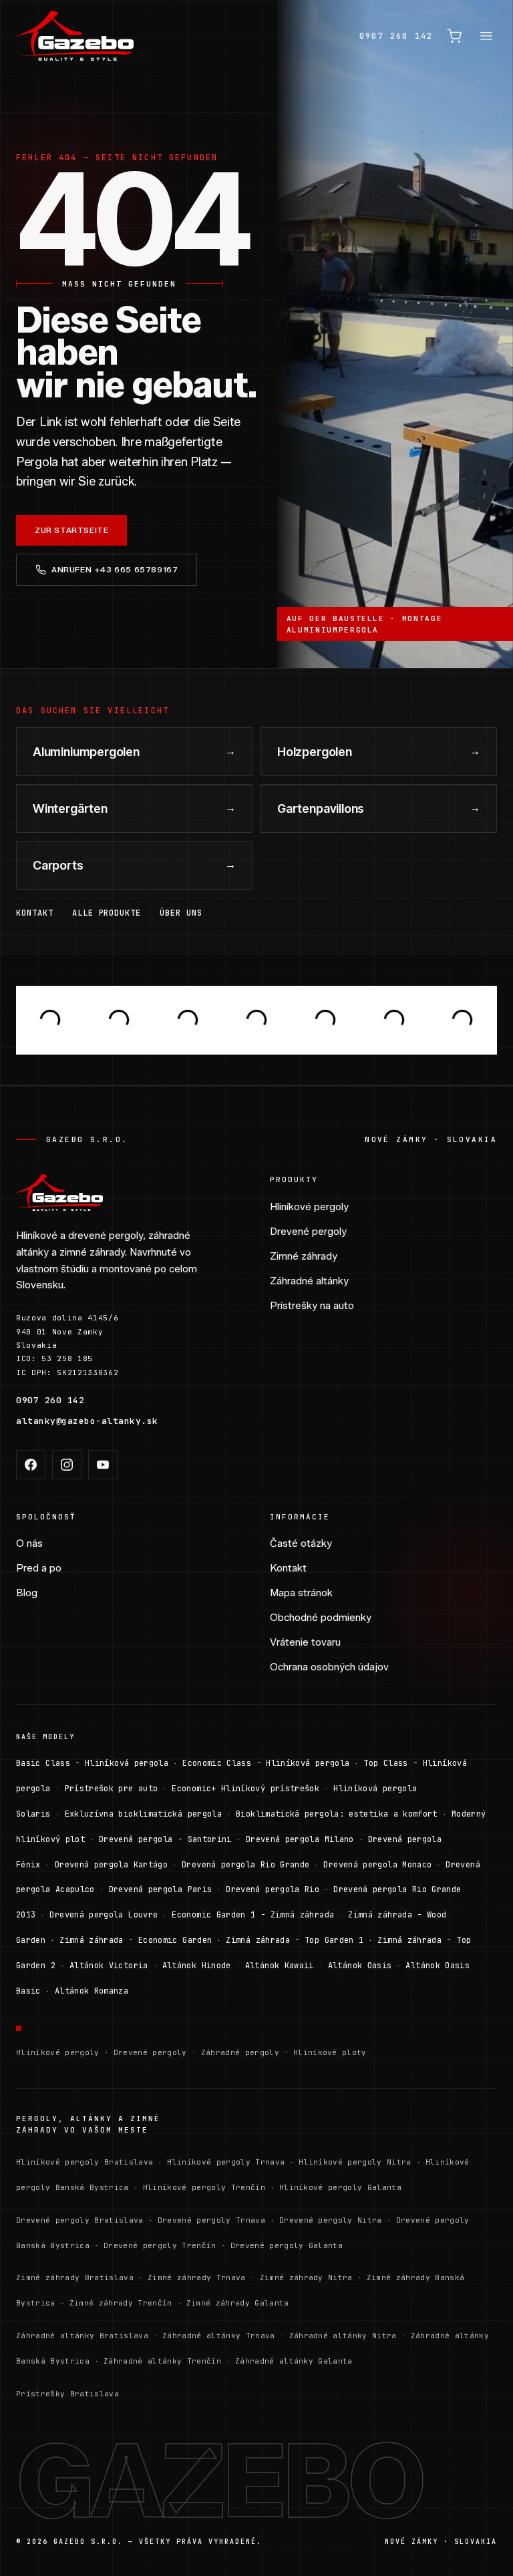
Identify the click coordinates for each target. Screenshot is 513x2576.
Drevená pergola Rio (273, 1889)
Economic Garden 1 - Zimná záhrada (253, 1915)
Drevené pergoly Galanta (287, 2245)
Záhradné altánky (309, 1281)
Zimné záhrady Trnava (197, 2277)
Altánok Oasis (360, 1966)
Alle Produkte (107, 913)
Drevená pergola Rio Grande (245, 1865)
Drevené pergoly (308, 1232)
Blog (27, 1593)
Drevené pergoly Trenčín (160, 2245)
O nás (29, 1543)
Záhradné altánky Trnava (219, 2336)
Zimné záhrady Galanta (238, 2303)
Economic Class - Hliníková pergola (266, 1763)
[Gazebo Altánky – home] (75, 36)
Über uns (181, 913)
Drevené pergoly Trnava (211, 2220)
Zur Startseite (71, 530)
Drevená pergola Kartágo (111, 1865)
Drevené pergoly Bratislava (80, 2220)
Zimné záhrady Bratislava (75, 2277)
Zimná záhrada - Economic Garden (136, 1940)
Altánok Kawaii (280, 1966)
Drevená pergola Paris (161, 1889)
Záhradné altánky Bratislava (82, 2336)
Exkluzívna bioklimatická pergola (144, 1814)
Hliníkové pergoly (309, 1207)
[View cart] (454, 36)
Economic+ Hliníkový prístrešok (245, 1789)
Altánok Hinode (197, 1966)
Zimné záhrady (304, 1256)
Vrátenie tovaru (305, 1642)
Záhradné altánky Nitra (343, 2336)
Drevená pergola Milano (300, 1839)
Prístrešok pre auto (112, 1789)
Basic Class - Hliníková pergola (92, 1763)
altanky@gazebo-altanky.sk (87, 1421)
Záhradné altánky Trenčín (162, 2361)
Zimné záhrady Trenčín (121, 2303)
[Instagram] (67, 1465)
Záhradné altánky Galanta (294, 2361)
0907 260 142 (396, 36)
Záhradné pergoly (240, 2052)
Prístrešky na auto (312, 1306)
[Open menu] (486, 36)
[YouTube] (103, 1465)
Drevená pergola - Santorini (165, 1839)
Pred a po (39, 1568)
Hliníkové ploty (330, 2052)
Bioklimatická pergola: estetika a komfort (337, 1814)
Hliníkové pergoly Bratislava (84, 2162)
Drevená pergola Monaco (377, 1865)
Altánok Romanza (92, 1991)
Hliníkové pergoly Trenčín (204, 2187)
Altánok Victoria (109, 1966)
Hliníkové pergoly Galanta (340, 2187)
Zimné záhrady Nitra (306, 2277)
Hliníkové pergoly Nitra (355, 2162)
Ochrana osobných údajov (329, 1667)
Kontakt (35, 913)
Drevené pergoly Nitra (331, 2220)
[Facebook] (31, 1465)
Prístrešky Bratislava (67, 2394)
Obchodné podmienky (321, 1618)
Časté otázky (301, 1543)
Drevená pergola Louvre (104, 1915)
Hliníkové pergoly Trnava (226, 2162)
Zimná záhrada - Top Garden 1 (295, 1940)
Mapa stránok (301, 1593)
